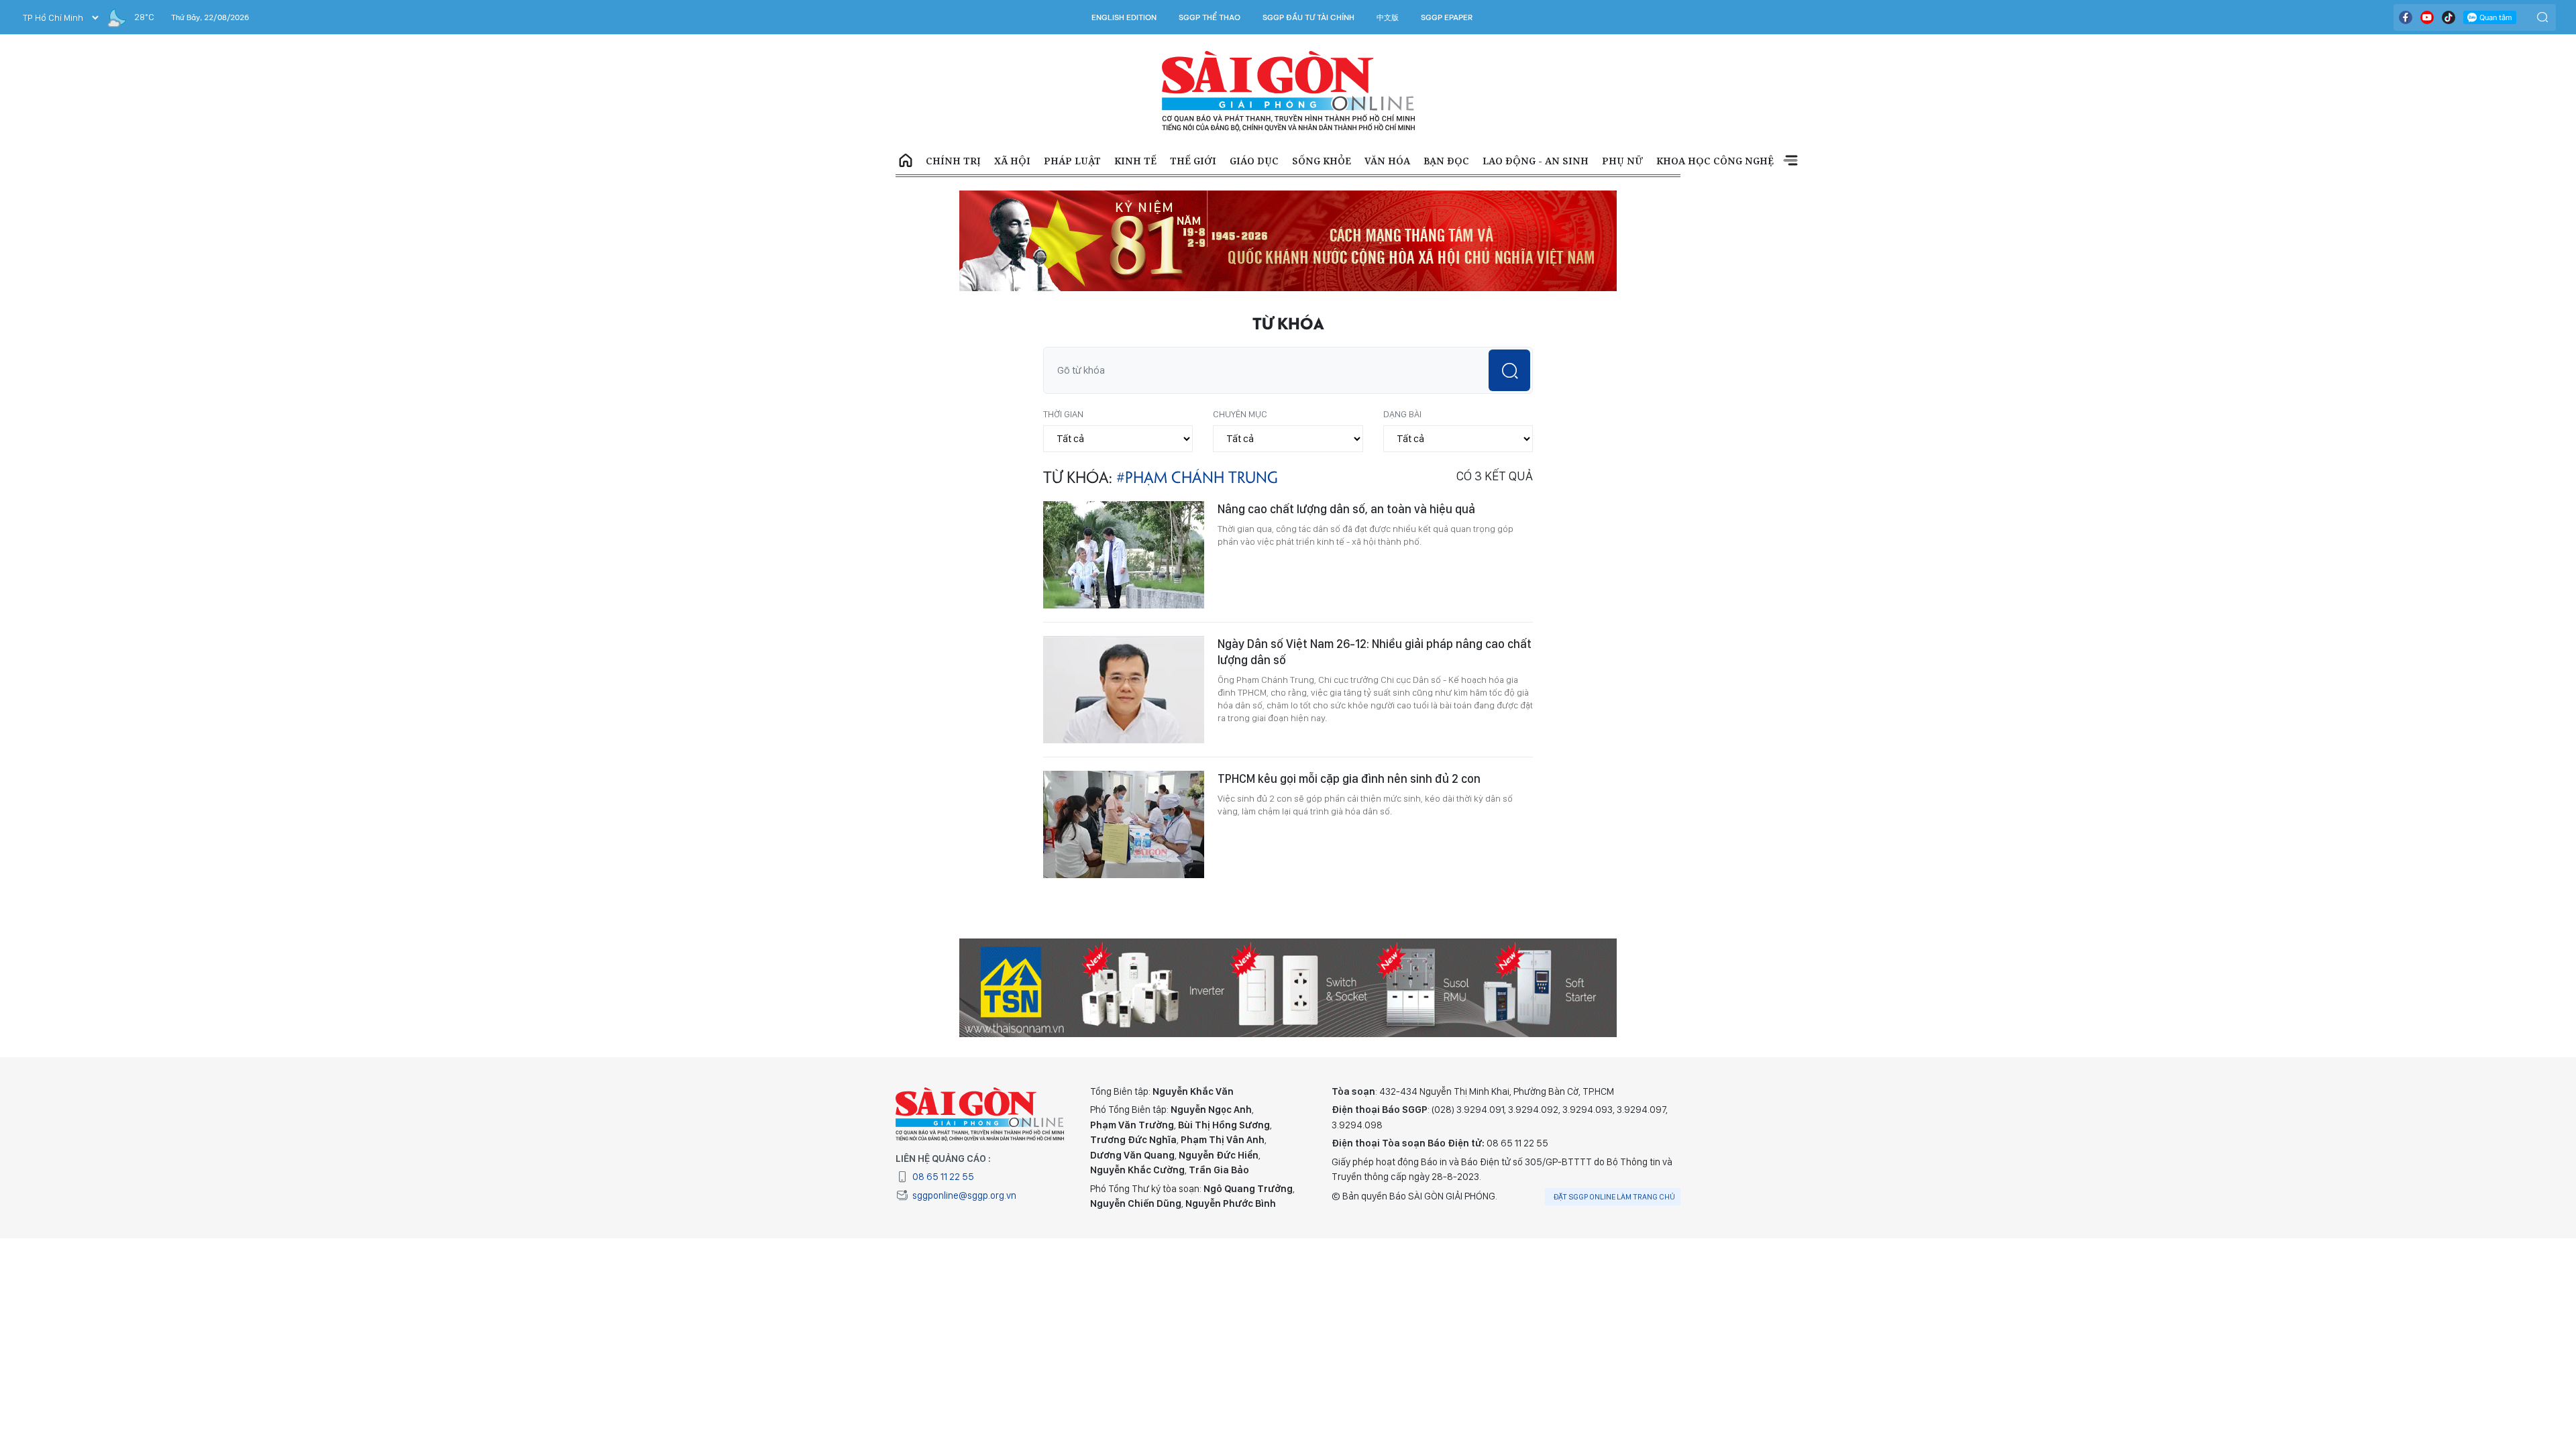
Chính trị (953, 161)
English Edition (1124, 17)
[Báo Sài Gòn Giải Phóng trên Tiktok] (2449, 17)
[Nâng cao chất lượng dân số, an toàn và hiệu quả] (1124, 555)
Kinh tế (1135, 161)
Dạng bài (1402, 414)
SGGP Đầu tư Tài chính (1308, 17)
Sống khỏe (1322, 161)
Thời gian (1063, 414)
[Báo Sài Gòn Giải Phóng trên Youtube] (2427, 17)
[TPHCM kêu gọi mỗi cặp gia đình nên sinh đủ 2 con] (1124, 824)
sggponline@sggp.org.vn (964, 1195)
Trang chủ (906, 161)
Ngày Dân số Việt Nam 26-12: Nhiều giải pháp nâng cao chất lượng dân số (1375, 652)
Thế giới (1193, 161)
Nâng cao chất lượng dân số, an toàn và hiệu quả (1346, 509)
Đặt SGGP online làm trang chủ (1614, 1197)
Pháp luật (1072, 161)
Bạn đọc (1446, 161)
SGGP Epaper (1447, 17)
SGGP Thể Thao (1210, 17)
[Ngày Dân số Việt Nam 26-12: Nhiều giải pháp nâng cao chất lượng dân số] (1124, 690)
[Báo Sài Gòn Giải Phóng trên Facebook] (2406, 17)
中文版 (1388, 17)
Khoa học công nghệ (1715, 161)
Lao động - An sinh (1536, 161)
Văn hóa (1387, 161)
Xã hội (1012, 161)
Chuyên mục (1240, 414)
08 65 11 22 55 (943, 1177)
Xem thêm (1790, 161)
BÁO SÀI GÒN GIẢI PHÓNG (1288, 91)
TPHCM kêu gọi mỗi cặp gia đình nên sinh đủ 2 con (1349, 779)
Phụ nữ (1622, 161)
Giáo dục (1254, 161)
